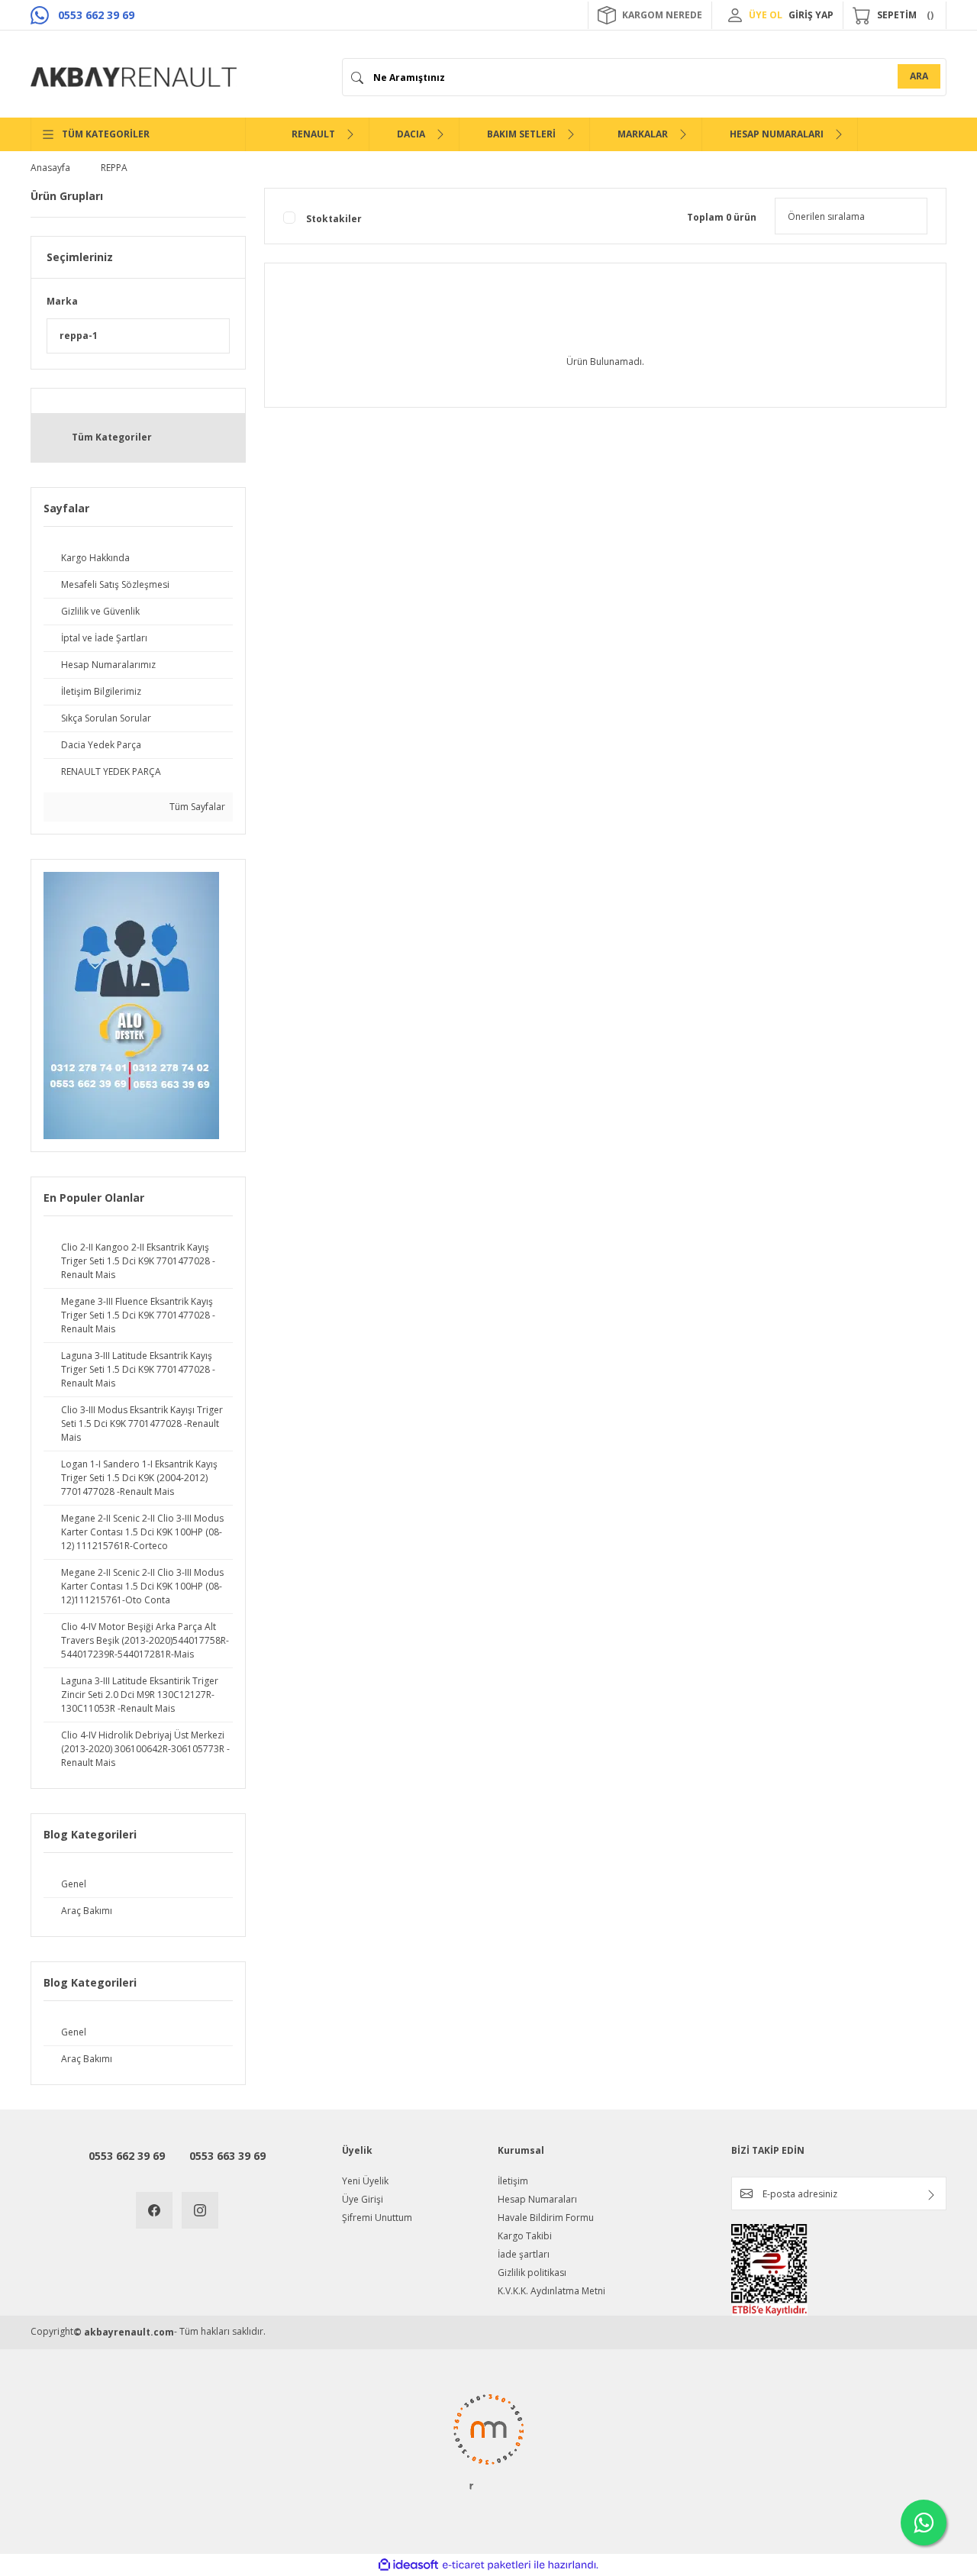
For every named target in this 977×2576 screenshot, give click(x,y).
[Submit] (931, 2195)
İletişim (513, 2181)
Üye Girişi (363, 2199)
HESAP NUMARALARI (777, 134)
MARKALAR (643, 134)
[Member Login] (735, 15)
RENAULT (313, 134)
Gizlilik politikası (532, 2273)
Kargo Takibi (525, 2236)
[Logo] (134, 77)
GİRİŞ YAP (811, 15)
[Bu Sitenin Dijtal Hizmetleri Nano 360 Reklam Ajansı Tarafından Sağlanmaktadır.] (488, 2441)
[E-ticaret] (487, 2565)
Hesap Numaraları (537, 2199)
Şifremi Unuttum (377, 2218)
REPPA (114, 168)
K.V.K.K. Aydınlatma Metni (551, 2291)
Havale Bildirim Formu (546, 2218)
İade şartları (524, 2254)
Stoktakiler (334, 219)
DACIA (411, 134)
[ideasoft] (408, 2565)
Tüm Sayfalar (196, 807)
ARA (919, 76)
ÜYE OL (766, 15)
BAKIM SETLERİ (521, 134)
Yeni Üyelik (365, 2181)
